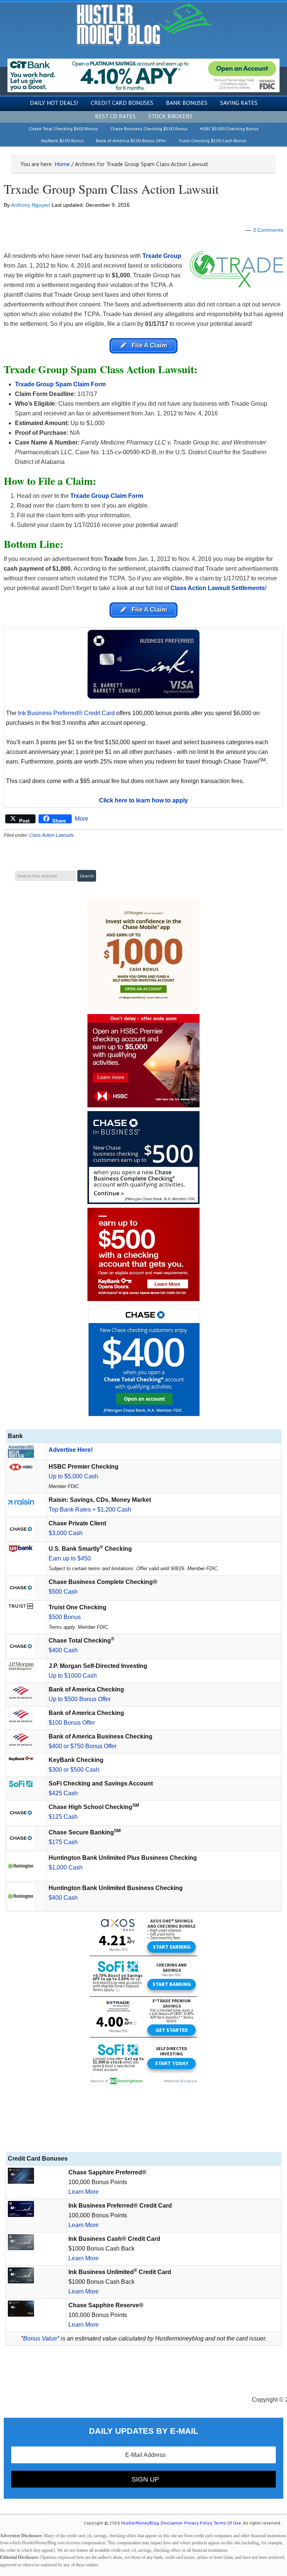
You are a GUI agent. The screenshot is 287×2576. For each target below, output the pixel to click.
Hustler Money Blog (144, 24)
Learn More (84, 2192)
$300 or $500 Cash (74, 1770)
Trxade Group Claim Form (107, 496)
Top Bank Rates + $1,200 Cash (90, 1510)
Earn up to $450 (70, 1558)
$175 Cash (63, 1842)
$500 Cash (63, 1592)
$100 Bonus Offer (72, 1723)
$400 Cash (63, 1650)
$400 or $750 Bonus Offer (83, 1746)
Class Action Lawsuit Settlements (218, 588)
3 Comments (268, 230)
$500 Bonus (65, 1617)
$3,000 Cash (66, 1533)
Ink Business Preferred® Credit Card (66, 713)
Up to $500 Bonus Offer (80, 1699)
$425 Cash (63, 1793)
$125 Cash (63, 1817)
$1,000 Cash (66, 1867)
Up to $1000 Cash (73, 1676)
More (81, 819)
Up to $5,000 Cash (73, 1476)
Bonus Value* (41, 2338)
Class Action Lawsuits (51, 835)
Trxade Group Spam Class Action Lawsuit (111, 189)
